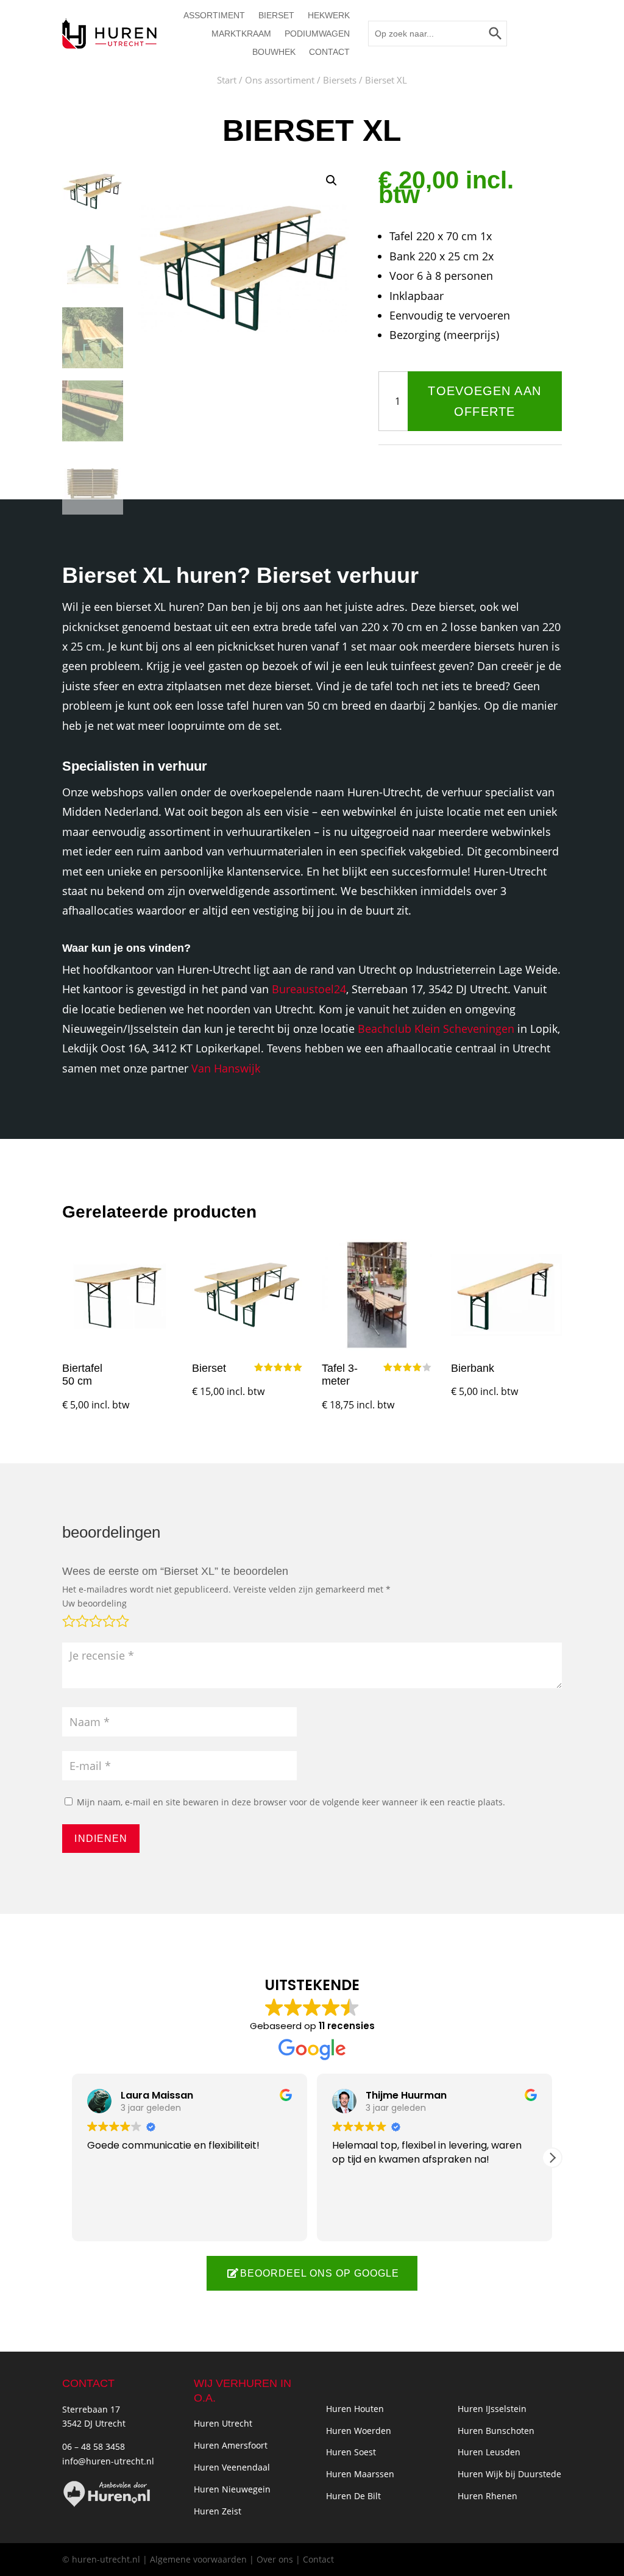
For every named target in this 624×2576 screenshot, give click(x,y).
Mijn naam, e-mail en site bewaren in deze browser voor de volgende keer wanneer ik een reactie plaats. (291, 1802)
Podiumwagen (317, 34)
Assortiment (214, 16)
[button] (331, 180)
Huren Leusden (489, 2452)
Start (227, 80)
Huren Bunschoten (496, 2431)
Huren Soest (351, 2452)
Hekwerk (329, 16)
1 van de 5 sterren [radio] (68, 1619)
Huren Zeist (218, 2511)
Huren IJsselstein (492, 2409)
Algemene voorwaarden (198, 2559)
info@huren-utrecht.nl (108, 2461)
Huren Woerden (359, 2431)
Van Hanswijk (226, 1068)
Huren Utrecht (223, 2423)
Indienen (101, 1838)
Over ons (275, 2559)
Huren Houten (355, 2409)
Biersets (340, 80)
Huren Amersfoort (231, 2445)
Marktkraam (241, 34)
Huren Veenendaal (232, 2467)
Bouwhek (274, 52)
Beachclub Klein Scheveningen (436, 1029)
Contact (329, 52)
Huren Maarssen (360, 2474)
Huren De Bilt (353, 2496)
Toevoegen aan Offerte (484, 401)
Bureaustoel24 (309, 989)
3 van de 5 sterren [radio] (94, 1619)
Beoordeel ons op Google (320, 2273)
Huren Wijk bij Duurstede (509, 2474)
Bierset (276, 16)
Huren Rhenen (487, 2496)
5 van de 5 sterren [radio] (121, 1619)
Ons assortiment (280, 80)
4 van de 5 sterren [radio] (108, 1619)
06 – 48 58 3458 (94, 2446)
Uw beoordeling (94, 1603)
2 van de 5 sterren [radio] (81, 1619)
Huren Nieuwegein (232, 2489)
